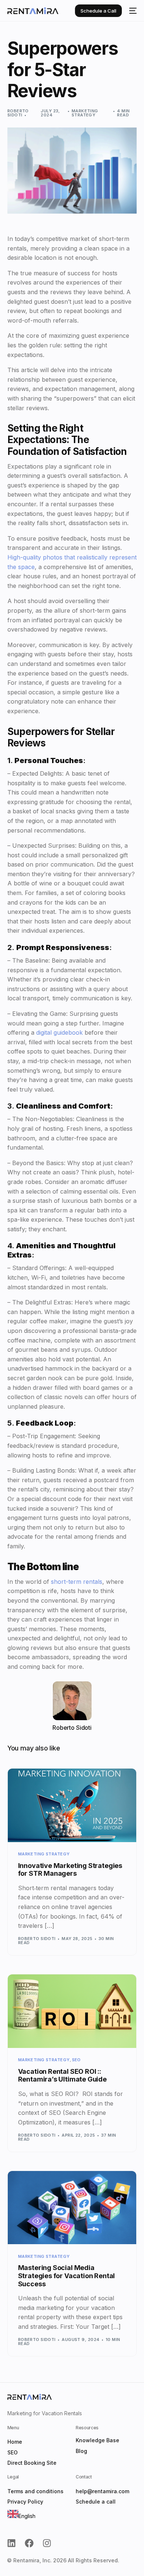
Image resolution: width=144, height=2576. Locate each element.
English (27, 2516)
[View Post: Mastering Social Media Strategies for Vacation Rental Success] (72, 2208)
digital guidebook (59, 1032)
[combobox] (21, 2515)
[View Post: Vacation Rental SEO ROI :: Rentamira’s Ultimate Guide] (72, 2011)
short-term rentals (77, 1582)
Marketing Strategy (85, 113)
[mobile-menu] (133, 11)
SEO (76, 2060)
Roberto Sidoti (18, 113)
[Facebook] (29, 2543)
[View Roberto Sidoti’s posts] (72, 1701)
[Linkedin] (11, 2543)
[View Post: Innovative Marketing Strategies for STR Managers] (72, 1805)
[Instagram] (47, 2543)
